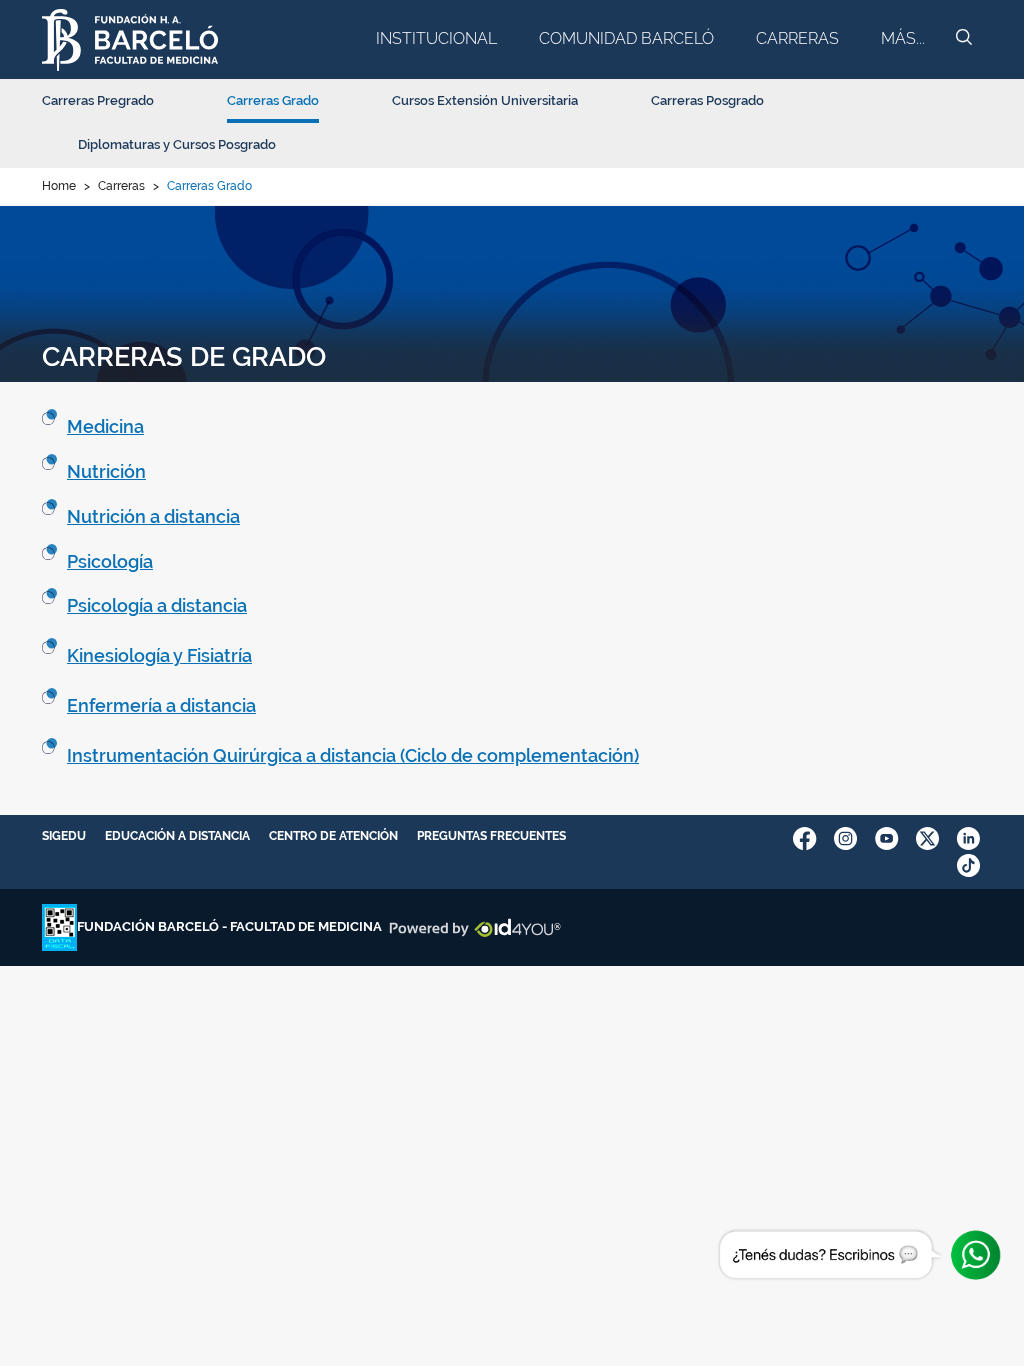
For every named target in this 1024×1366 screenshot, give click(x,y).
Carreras (797, 38)
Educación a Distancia (177, 836)
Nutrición (106, 471)
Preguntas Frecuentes (491, 836)
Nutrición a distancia (153, 516)
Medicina (105, 426)
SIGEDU (64, 836)
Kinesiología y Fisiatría (159, 655)
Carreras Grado (273, 100)
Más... (903, 38)
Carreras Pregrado (98, 100)
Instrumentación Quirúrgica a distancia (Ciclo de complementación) (353, 755)
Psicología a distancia (157, 605)
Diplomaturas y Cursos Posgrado (177, 144)
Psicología (110, 561)
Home (59, 186)
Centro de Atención (333, 836)
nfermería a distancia (167, 705)
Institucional (436, 38)
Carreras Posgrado (707, 100)
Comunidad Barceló (626, 38)
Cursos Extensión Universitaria (485, 100)
